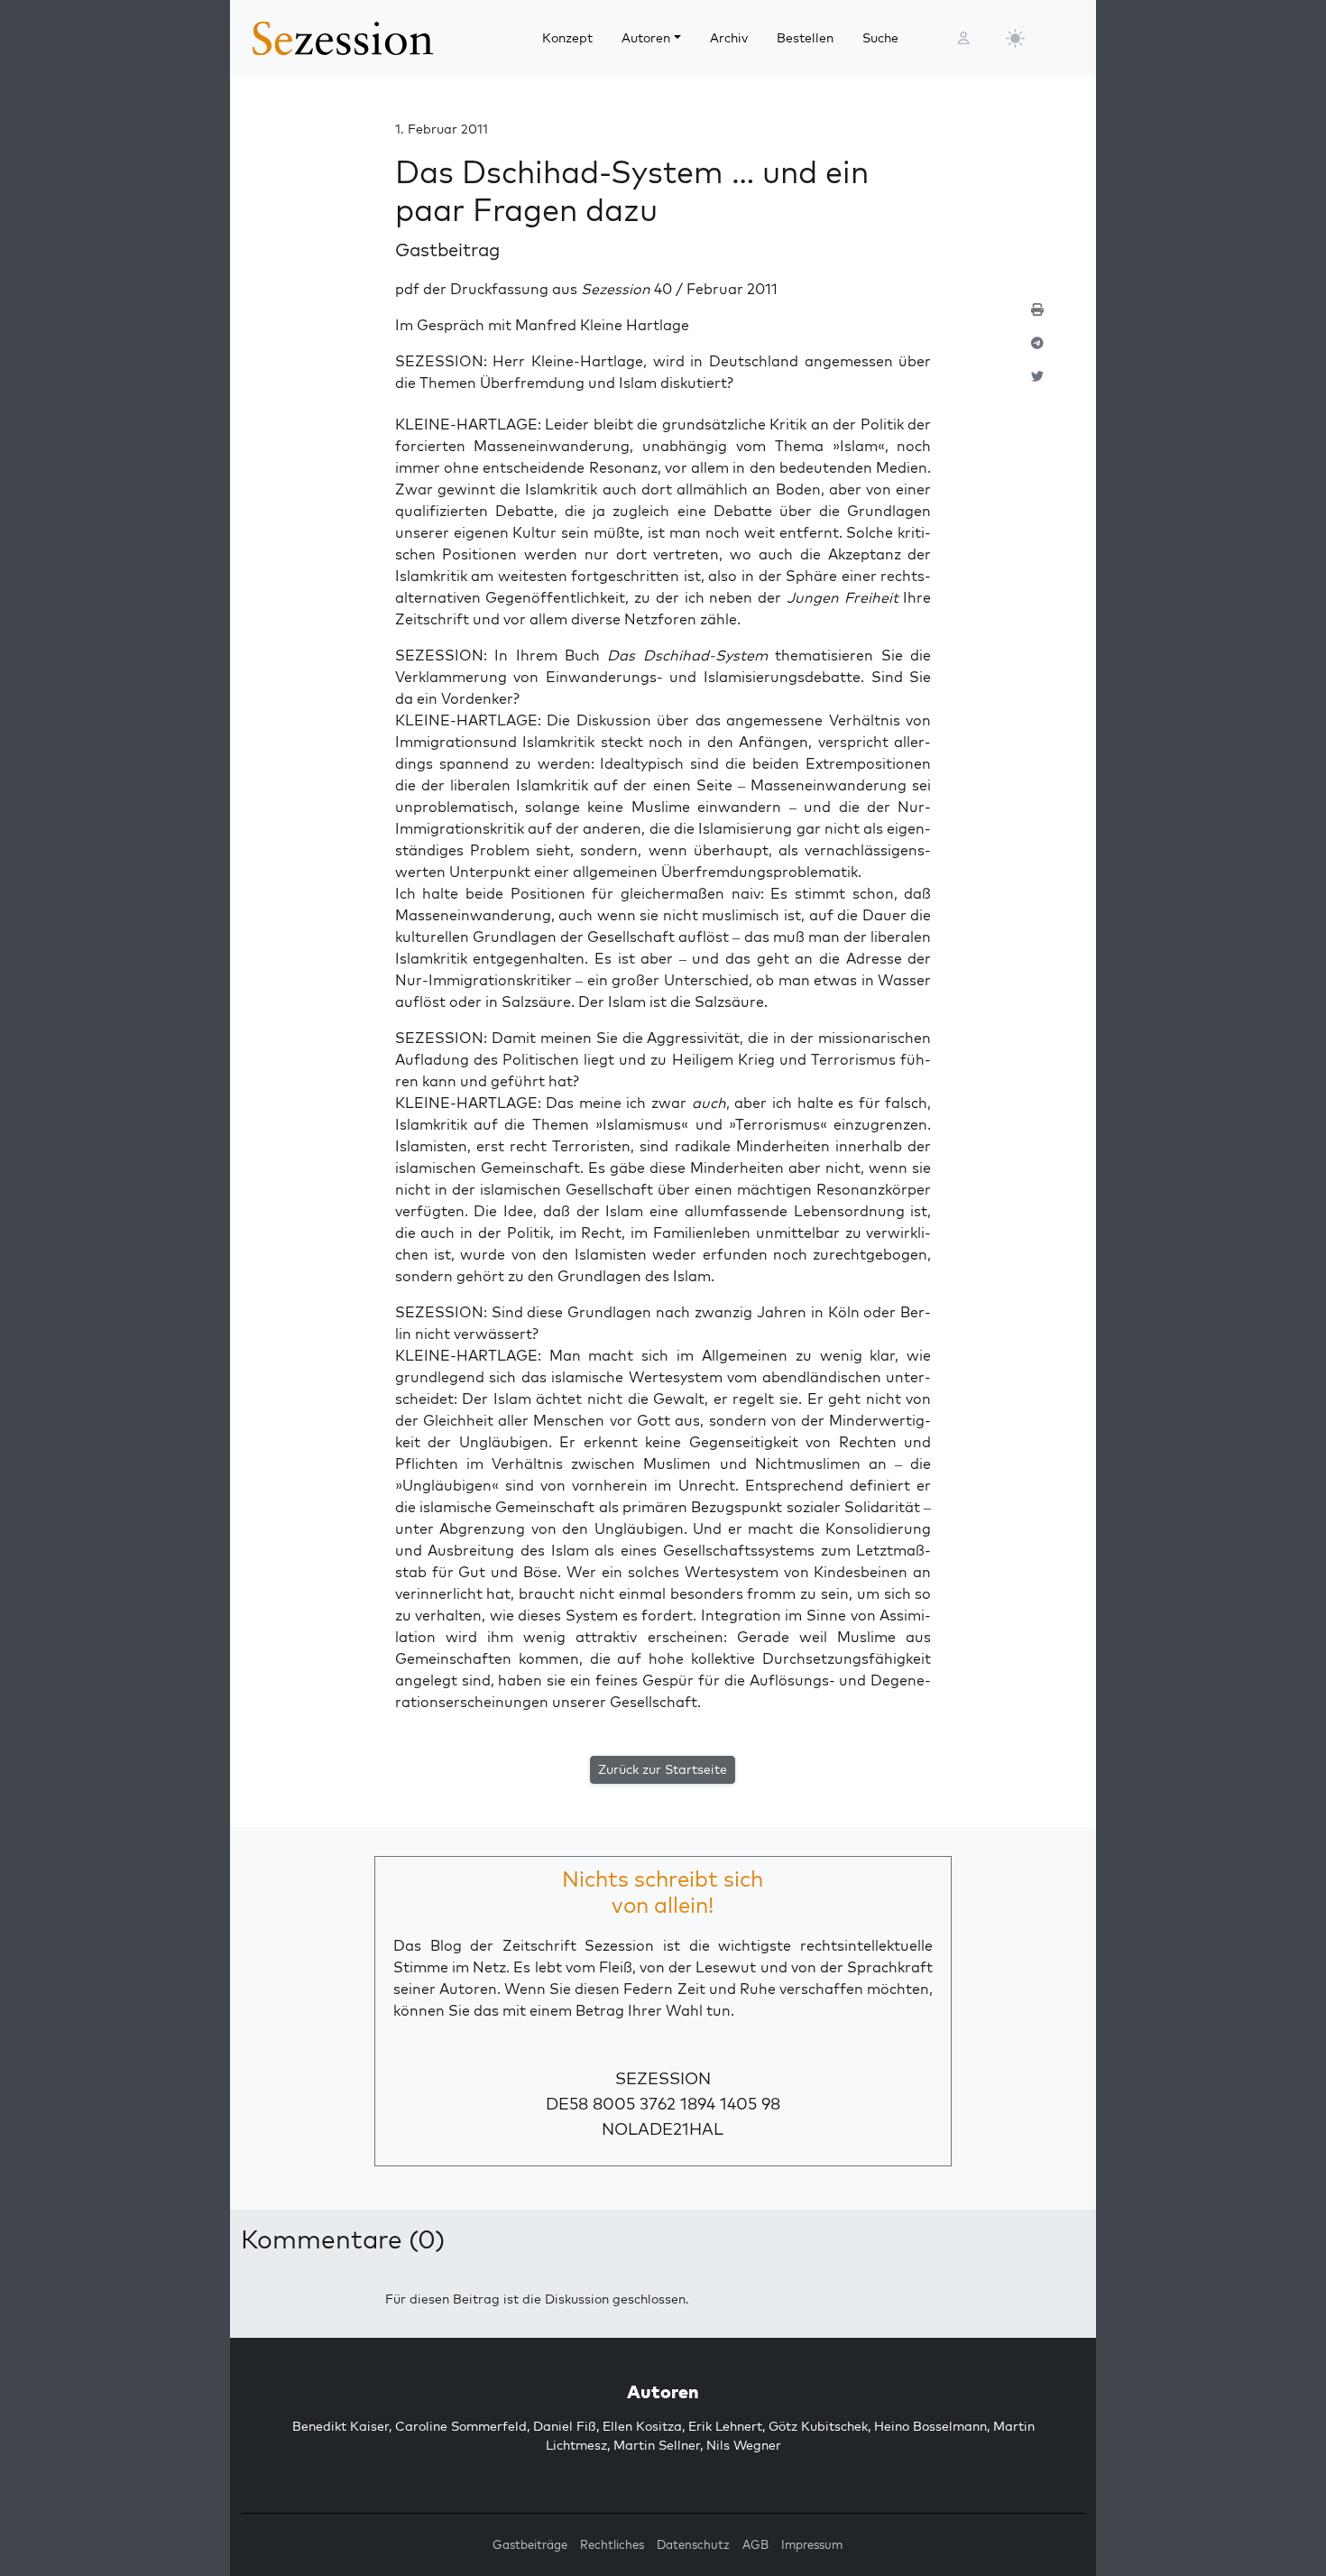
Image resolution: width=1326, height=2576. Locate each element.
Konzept (567, 38)
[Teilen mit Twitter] (1037, 384)
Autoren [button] (646, 38)
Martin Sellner (657, 2445)
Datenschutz (693, 2544)
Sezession (663, 2078)
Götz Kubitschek (818, 2426)
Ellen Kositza (642, 2426)
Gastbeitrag (447, 249)
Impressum (812, 2544)
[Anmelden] (963, 38)
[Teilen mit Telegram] (1037, 351)
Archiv (729, 38)
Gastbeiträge (530, 2544)
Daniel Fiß (565, 2426)
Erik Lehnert (725, 2426)
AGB (755, 2544)
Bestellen (805, 38)
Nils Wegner (744, 2445)
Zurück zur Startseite (663, 1769)
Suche (880, 38)
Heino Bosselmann (930, 2426)
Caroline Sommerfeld (461, 2426)
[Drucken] (1037, 317)
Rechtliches (612, 2544)
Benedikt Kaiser (341, 2426)
